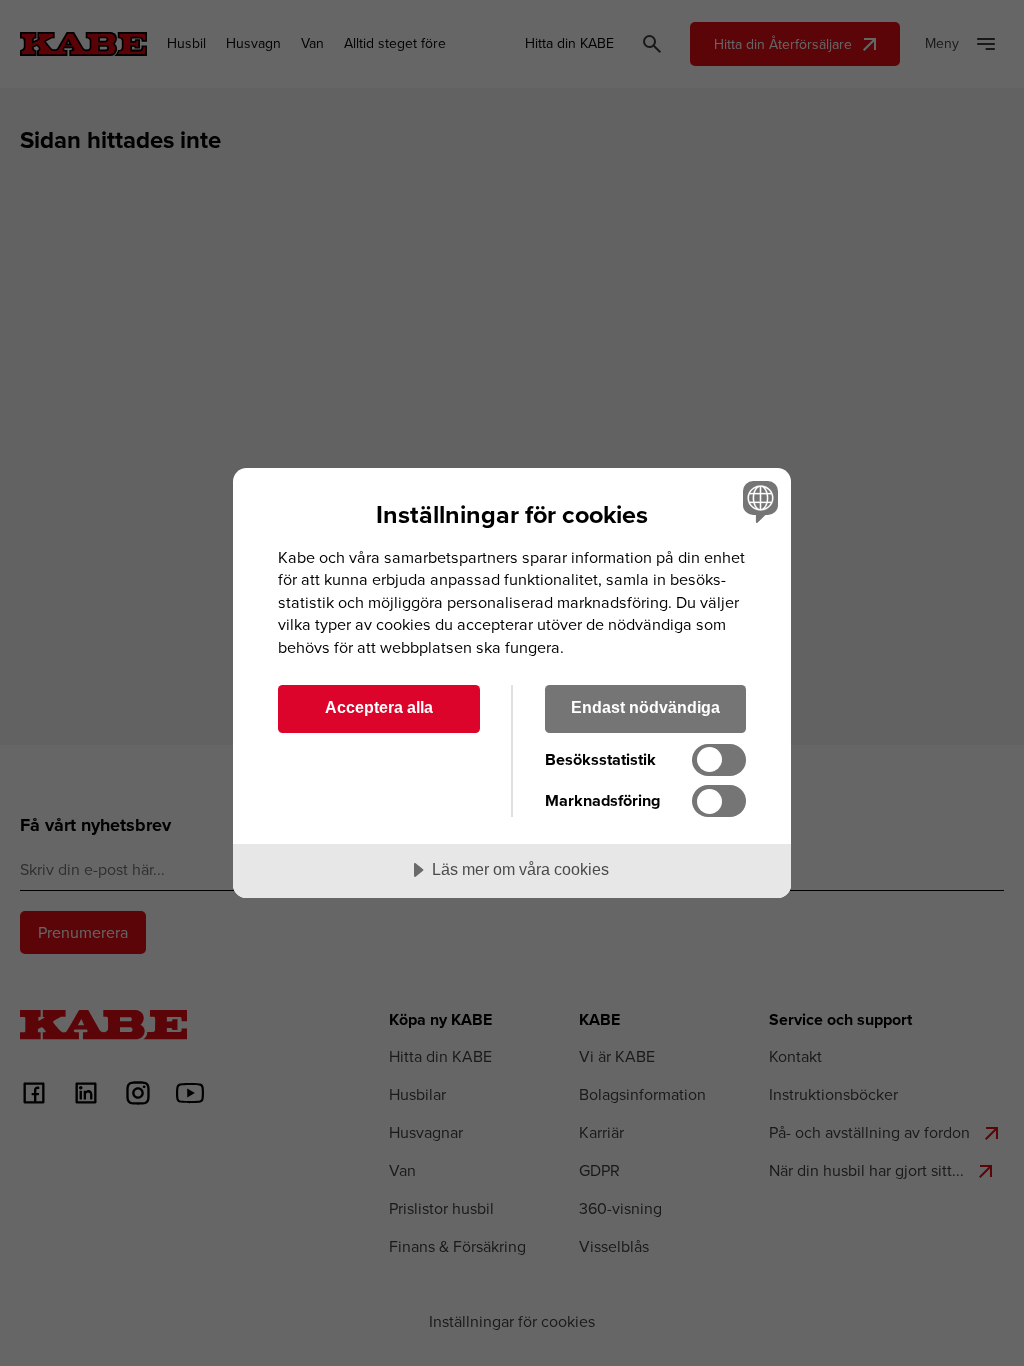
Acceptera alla (379, 707)
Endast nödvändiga (645, 707)
